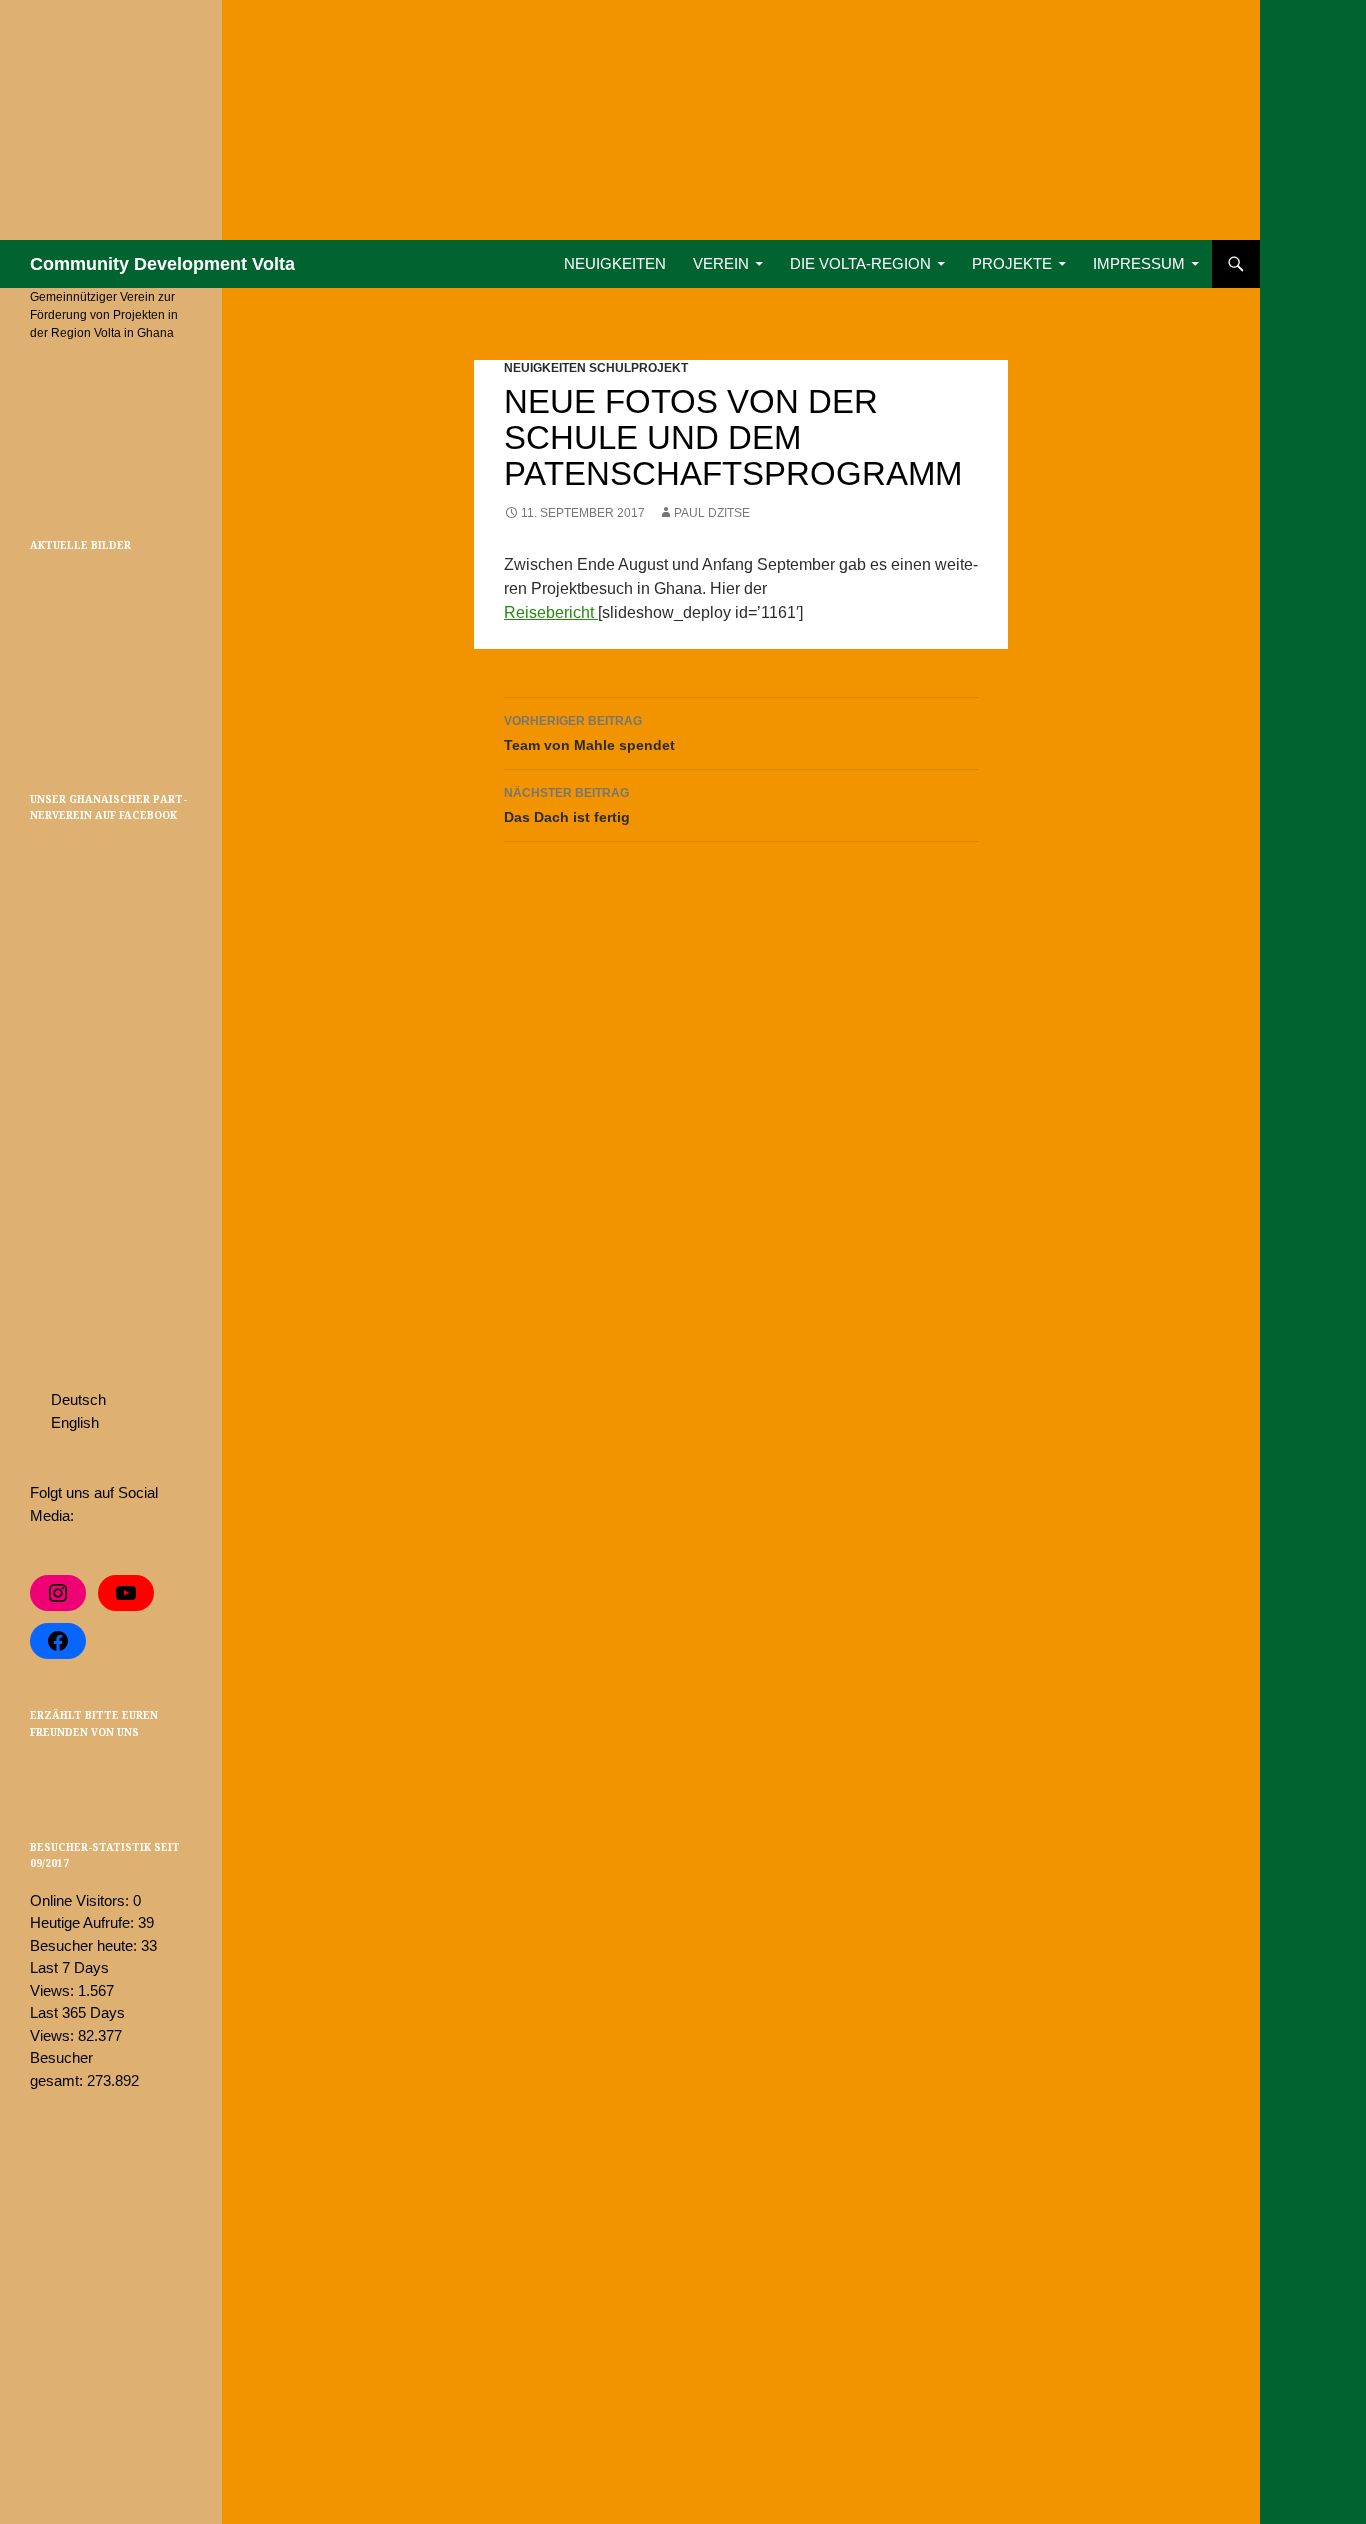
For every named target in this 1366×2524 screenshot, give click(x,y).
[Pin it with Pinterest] (71, 1774)
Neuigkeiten (615, 263)
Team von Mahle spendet (589, 733)
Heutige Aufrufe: (84, 1922)
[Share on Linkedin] (100, 1774)
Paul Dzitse (712, 513)
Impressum (1139, 263)
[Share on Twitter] (42, 1774)
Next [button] (183, 632)
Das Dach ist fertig (567, 805)
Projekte (1012, 263)
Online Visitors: (81, 1900)
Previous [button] (39, 632)
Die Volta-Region (860, 263)
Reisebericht (551, 612)
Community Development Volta (162, 264)
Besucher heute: (85, 1945)
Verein (721, 263)
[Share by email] (129, 1774)
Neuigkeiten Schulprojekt (596, 368)
